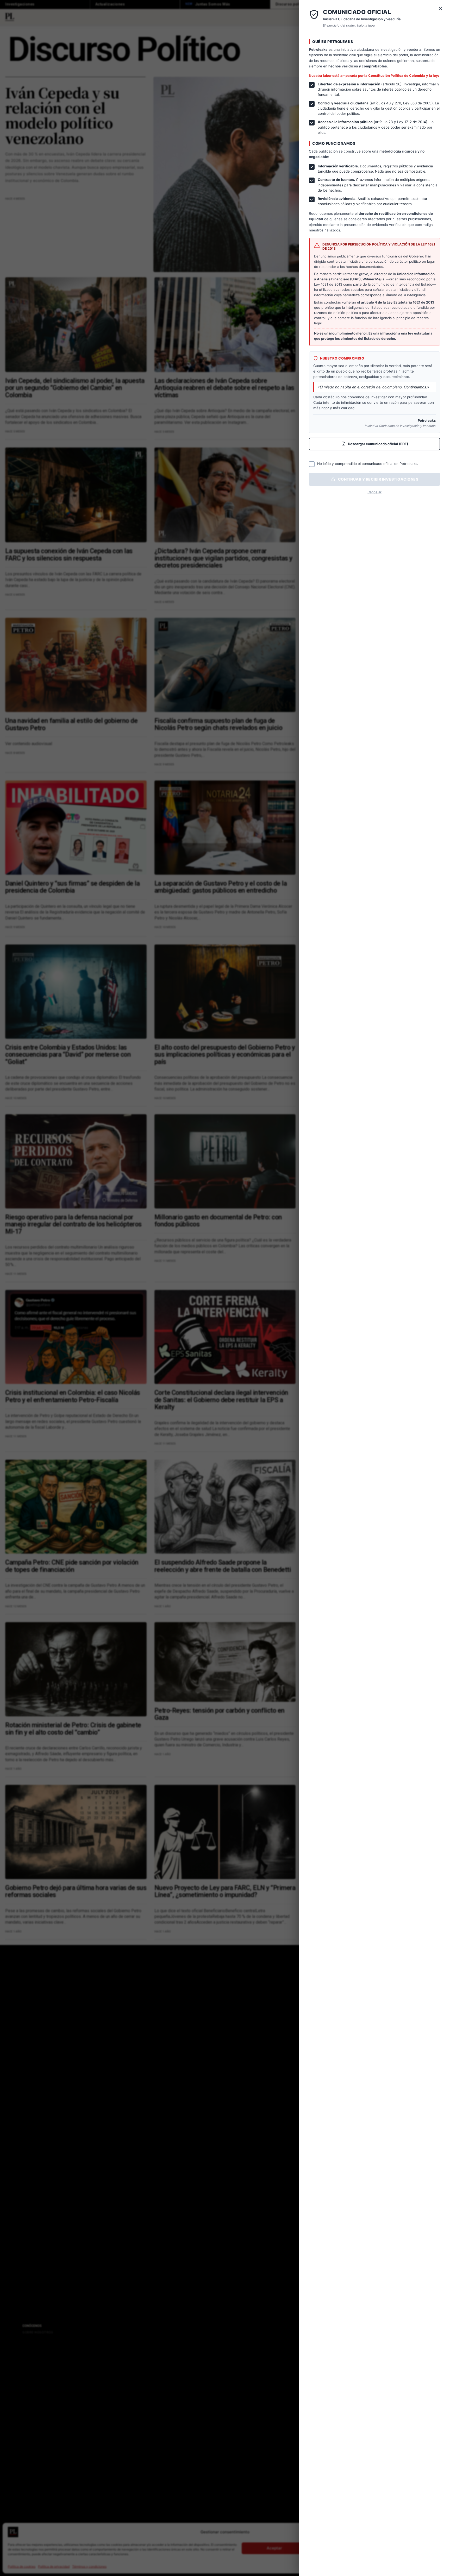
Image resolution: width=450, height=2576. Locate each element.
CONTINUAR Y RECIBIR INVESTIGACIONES (378, 479)
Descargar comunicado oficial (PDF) (378, 444)
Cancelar (374, 492)
